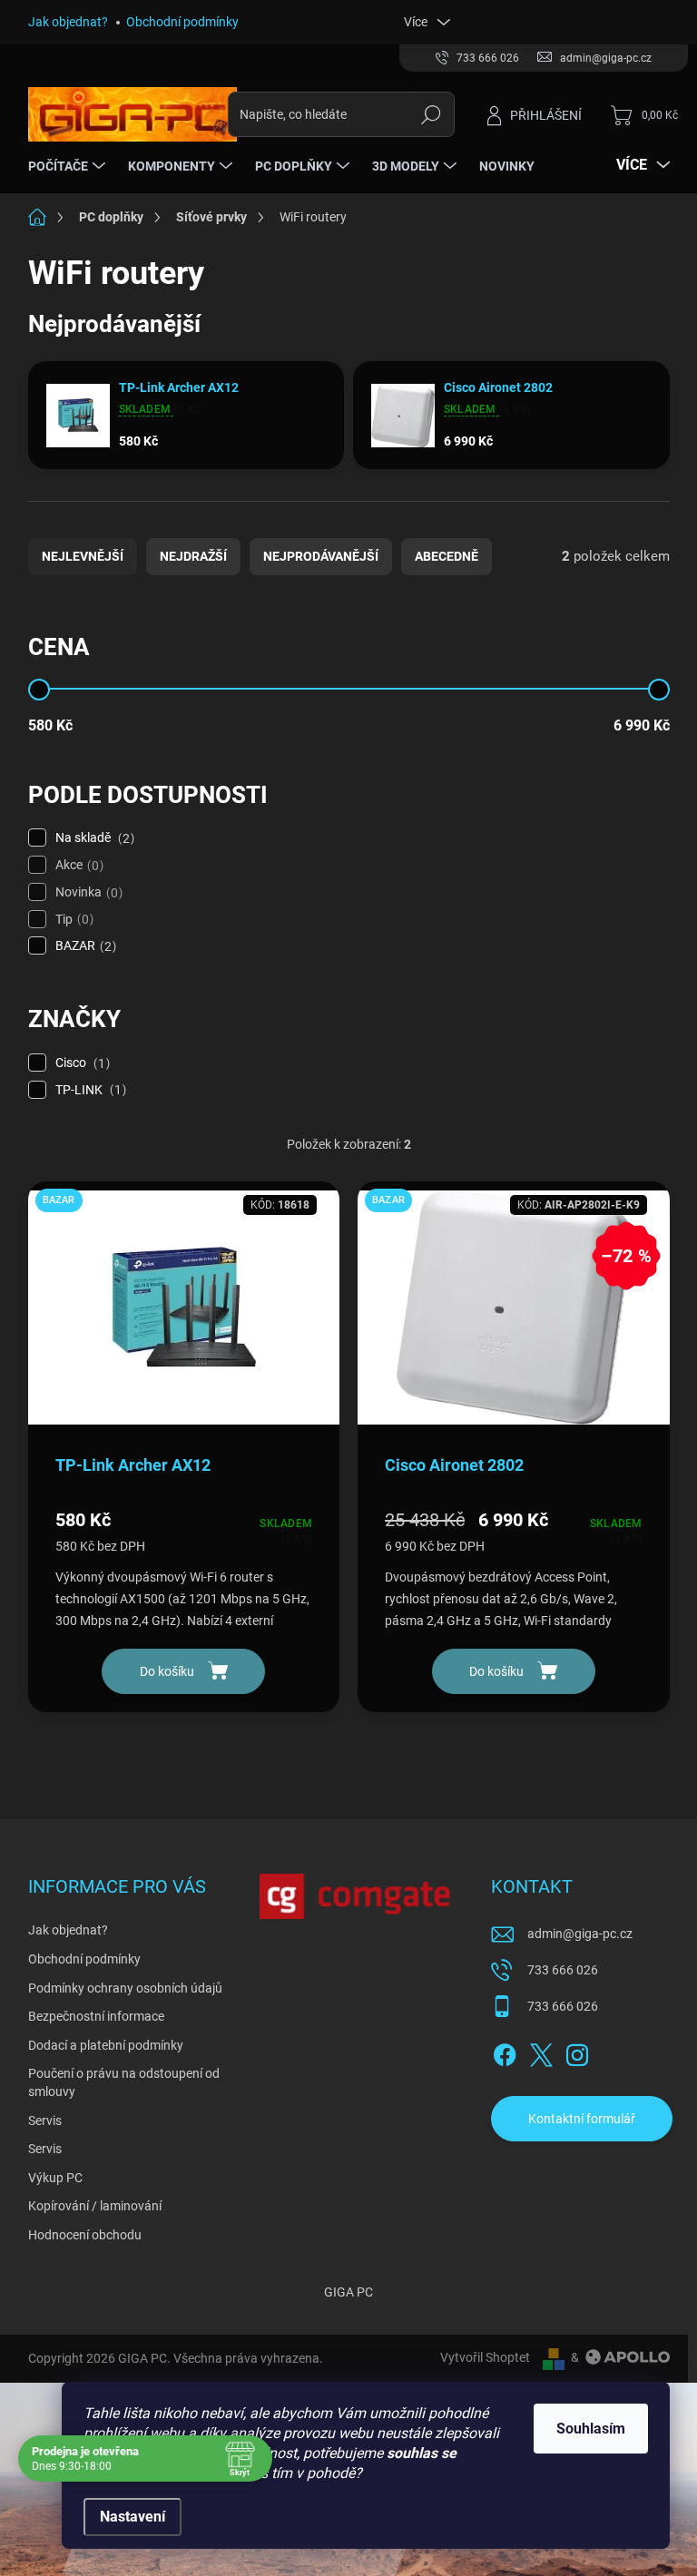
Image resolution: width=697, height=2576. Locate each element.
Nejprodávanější (321, 556)
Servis (45, 2121)
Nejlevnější (83, 556)
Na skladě (93, 838)
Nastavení (133, 2517)
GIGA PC (348, 2292)
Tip (72, 920)
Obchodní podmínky (182, 22)
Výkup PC (55, 2178)
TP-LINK (88, 1090)
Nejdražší (193, 556)
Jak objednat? (68, 22)
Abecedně (447, 556)
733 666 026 (563, 1970)
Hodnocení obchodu (85, 2235)
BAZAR (83, 946)
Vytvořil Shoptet (485, 2357)
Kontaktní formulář (582, 2119)
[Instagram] (577, 2052)
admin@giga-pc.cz (580, 1934)
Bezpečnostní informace (96, 2016)
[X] (541, 2052)
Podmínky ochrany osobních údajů (125, 1988)
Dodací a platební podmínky (106, 2045)
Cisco (80, 1063)
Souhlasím (591, 2429)
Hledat (431, 114)
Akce (77, 865)
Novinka (87, 892)
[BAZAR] (184, 1317)
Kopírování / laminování (95, 2206)
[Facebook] (505, 2052)
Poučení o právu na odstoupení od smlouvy (124, 2082)
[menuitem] (69, 166)
